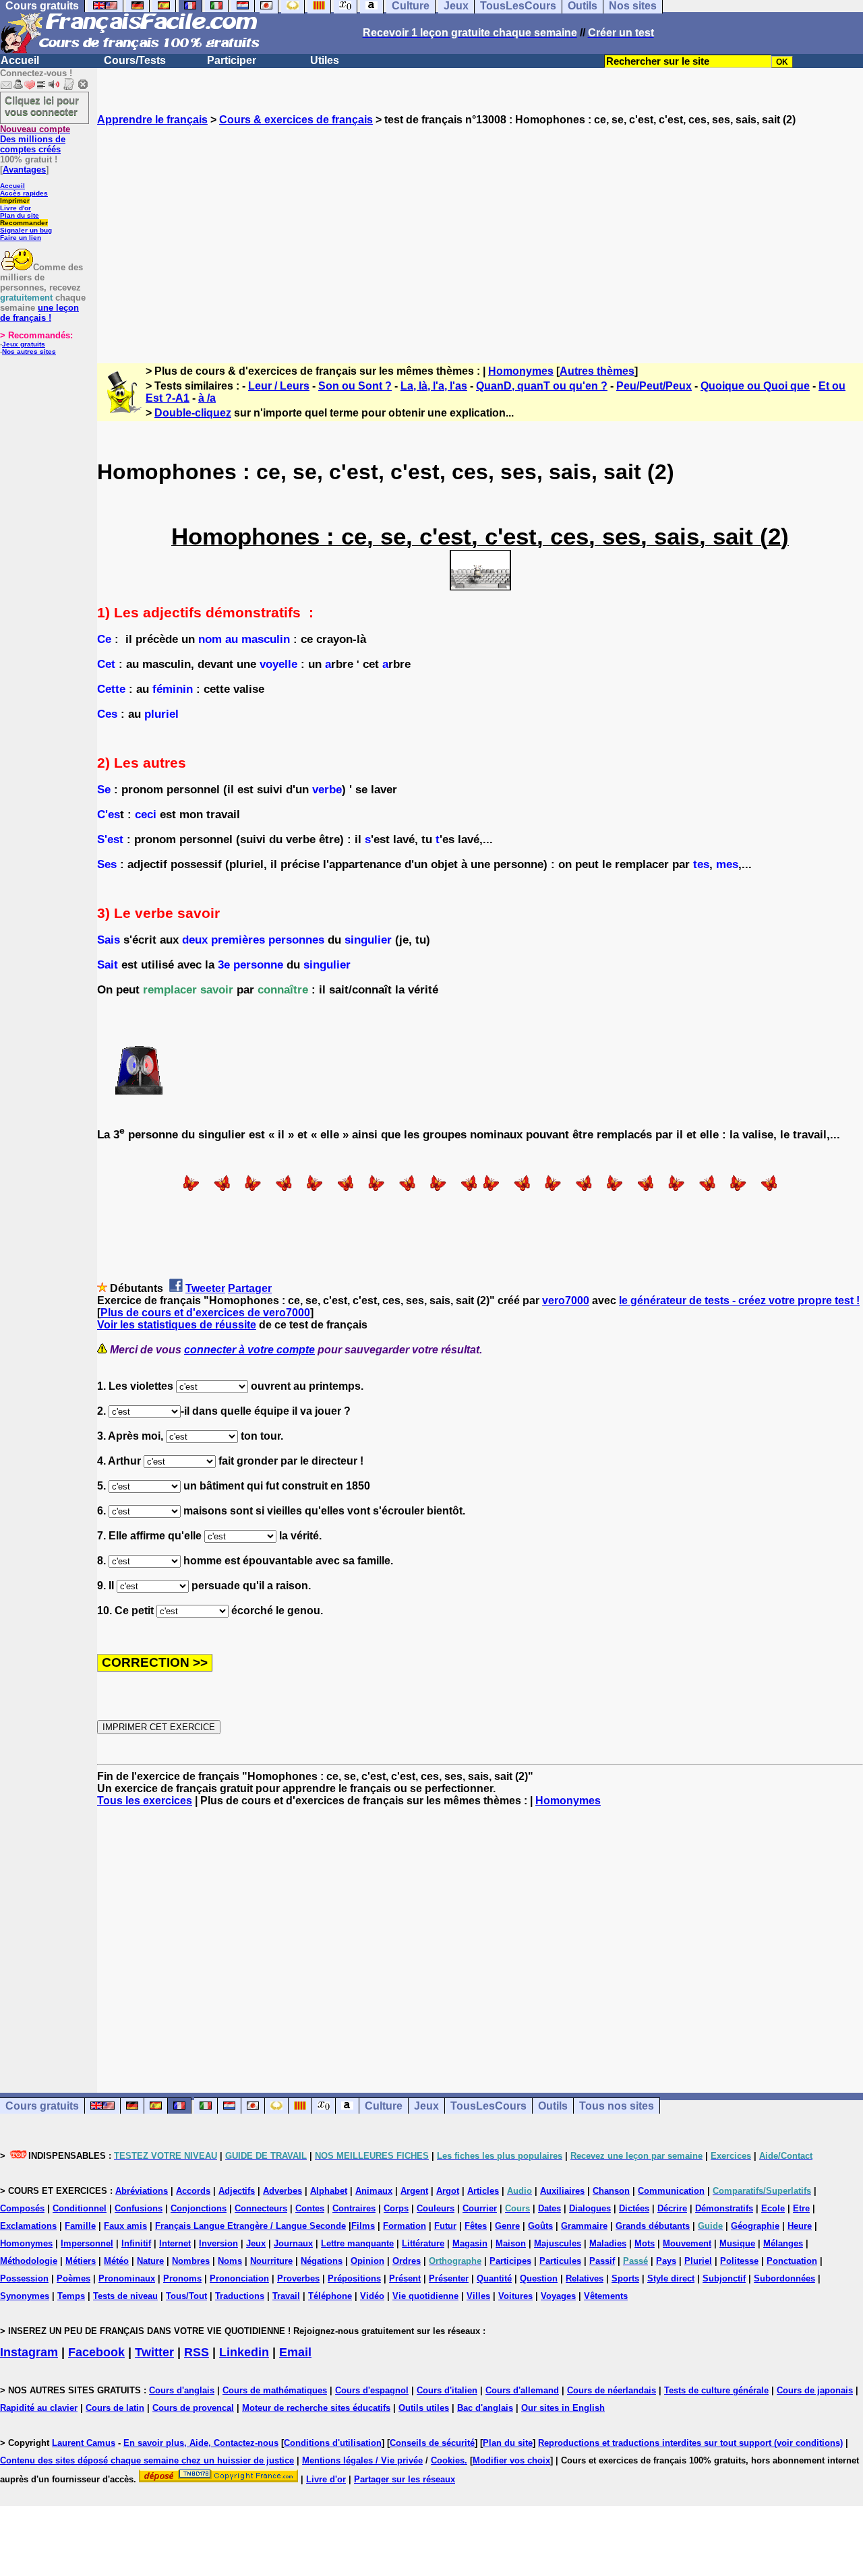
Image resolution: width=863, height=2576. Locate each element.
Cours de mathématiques (275, 2390)
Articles (483, 2191)
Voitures (515, 2296)
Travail (286, 2296)
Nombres (191, 2261)
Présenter (449, 2278)
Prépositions (354, 2278)
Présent (405, 2278)
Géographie (755, 2226)
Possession (24, 2278)
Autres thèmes (597, 371)
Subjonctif (724, 2278)
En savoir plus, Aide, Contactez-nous (201, 2443)
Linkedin (244, 2352)
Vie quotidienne (425, 2296)
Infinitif (136, 2243)
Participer (232, 60)
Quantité (494, 2278)
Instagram (29, 2352)
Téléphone (330, 2296)
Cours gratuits (42, 2106)
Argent (414, 2191)
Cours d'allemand (522, 2390)
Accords (193, 2191)
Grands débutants (653, 2226)
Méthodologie (29, 2261)
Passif (602, 2261)
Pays (666, 2261)
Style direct (671, 2278)
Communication (671, 2191)
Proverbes (298, 2278)
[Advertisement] (480, 233)
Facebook (96, 2352)
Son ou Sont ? (355, 386)
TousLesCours (488, 2106)
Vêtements (606, 2296)
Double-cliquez (193, 413)
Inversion (218, 2243)
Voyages (558, 2296)
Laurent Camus (84, 2443)
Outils (553, 2106)
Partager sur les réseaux (405, 2479)
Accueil (20, 60)
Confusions (139, 2208)
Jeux (426, 2106)
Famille (80, 2226)
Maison (511, 2243)
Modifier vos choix (511, 2460)
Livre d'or (16, 208)
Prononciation (239, 2278)
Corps (396, 2208)
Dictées (634, 2208)
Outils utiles (424, 2408)
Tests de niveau (125, 2296)
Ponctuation (792, 2261)
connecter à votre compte (249, 1350)
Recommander (24, 223)
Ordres (407, 2261)
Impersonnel (87, 2243)
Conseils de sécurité (432, 2443)
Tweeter (205, 1288)
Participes (510, 2261)
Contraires (354, 2208)
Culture (384, 2106)
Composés (22, 2208)
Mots (645, 2243)
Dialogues (590, 2208)
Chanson (611, 2191)
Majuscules (558, 2243)
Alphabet (329, 2191)
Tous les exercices (145, 1801)
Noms (230, 2261)
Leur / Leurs (279, 386)
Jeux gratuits (24, 344)
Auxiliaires (562, 2191)
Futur (445, 2226)
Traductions (240, 2296)
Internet (175, 2243)
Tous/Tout (186, 2296)
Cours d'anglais (182, 2390)
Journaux (293, 2243)
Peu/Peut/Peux (654, 386)
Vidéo (372, 2296)
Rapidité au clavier (39, 2408)
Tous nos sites (617, 2106)
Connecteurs (261, 2208)
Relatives (585, 2278)
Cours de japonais (815, 2390)
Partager (250, 1288)
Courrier (480, 2208)
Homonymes (521, 371)
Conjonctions (199, 2208)
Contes (310, 2208)
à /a (207, 398)
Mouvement (687, 2243)
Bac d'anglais (485, 2408)
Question (539, 2278)
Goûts (540, 2226)
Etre (801, 2208)
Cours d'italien (447, 2390)
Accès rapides (24, 193)
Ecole (773, 2208)
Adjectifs (237, 2191)
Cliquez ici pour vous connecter (42, 106)
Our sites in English (563, 2408)
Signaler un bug (26, 230)
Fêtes (476, 2226)
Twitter (154, 2352)
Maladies (608, 2243)
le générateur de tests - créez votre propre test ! (739, 1300)
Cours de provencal (193, 2408)
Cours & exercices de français (296, 120)
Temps (71, 2296)
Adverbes (282, 2191)
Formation (405, 2226)
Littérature (423, 2243)
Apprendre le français (152, 120)
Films (363, 2226)
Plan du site (20, 215)
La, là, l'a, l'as (434, 386)
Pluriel (698, 2261)
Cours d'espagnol (372, 2390)
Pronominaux (127, 2278)
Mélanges (783, 2243)
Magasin (470, 2243)
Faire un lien (21, 238)
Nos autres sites (29, 351)
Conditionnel (80, 2208)
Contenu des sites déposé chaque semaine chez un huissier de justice (147, 2460)
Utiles (325, 60)
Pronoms (182, 2278)
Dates (549, 2208)
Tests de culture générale (716, 2390)
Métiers (81, 2261)
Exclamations (28, 2226)
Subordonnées (784, 2278)
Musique (737, 2243)
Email (295, 2352)
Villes (478, 2296)
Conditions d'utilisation (333, 2443)
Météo (116, 2261)
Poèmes (73, 2278)
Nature (150, 2261)
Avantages (24, 170)
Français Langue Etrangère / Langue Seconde (250, 2226)
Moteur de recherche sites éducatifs (316, 2408)
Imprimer (15, 201)
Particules (560, 2261)
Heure (800, 2226)
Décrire (672, 2208)
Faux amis (125, 2226)
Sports (625, 2278)
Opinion (367, 2261)
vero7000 (566, 1300)
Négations (322, 2261)
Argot (448, 2191)
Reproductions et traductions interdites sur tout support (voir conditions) (690, 2443)
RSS (197, 2352)
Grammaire (584, 2226)
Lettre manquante (357, 2243)
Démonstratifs (724, 2208)
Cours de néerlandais (612, 2390)
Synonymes (25, 2296)
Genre (507, 2226)
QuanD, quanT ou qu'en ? (542, 386)
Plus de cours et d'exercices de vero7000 (205, 1313)
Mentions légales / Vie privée (362, 2460)
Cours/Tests (135, 60)
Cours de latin (115, 2408)
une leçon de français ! (39, 313)
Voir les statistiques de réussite (177, 1325)
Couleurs (436, 2208)
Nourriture (271, 2261)
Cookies (448, 2460)
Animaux (374, 2191)
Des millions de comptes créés (35, 139)
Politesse (739, 2261)
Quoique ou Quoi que (755, 386)
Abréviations (142, 2191)
